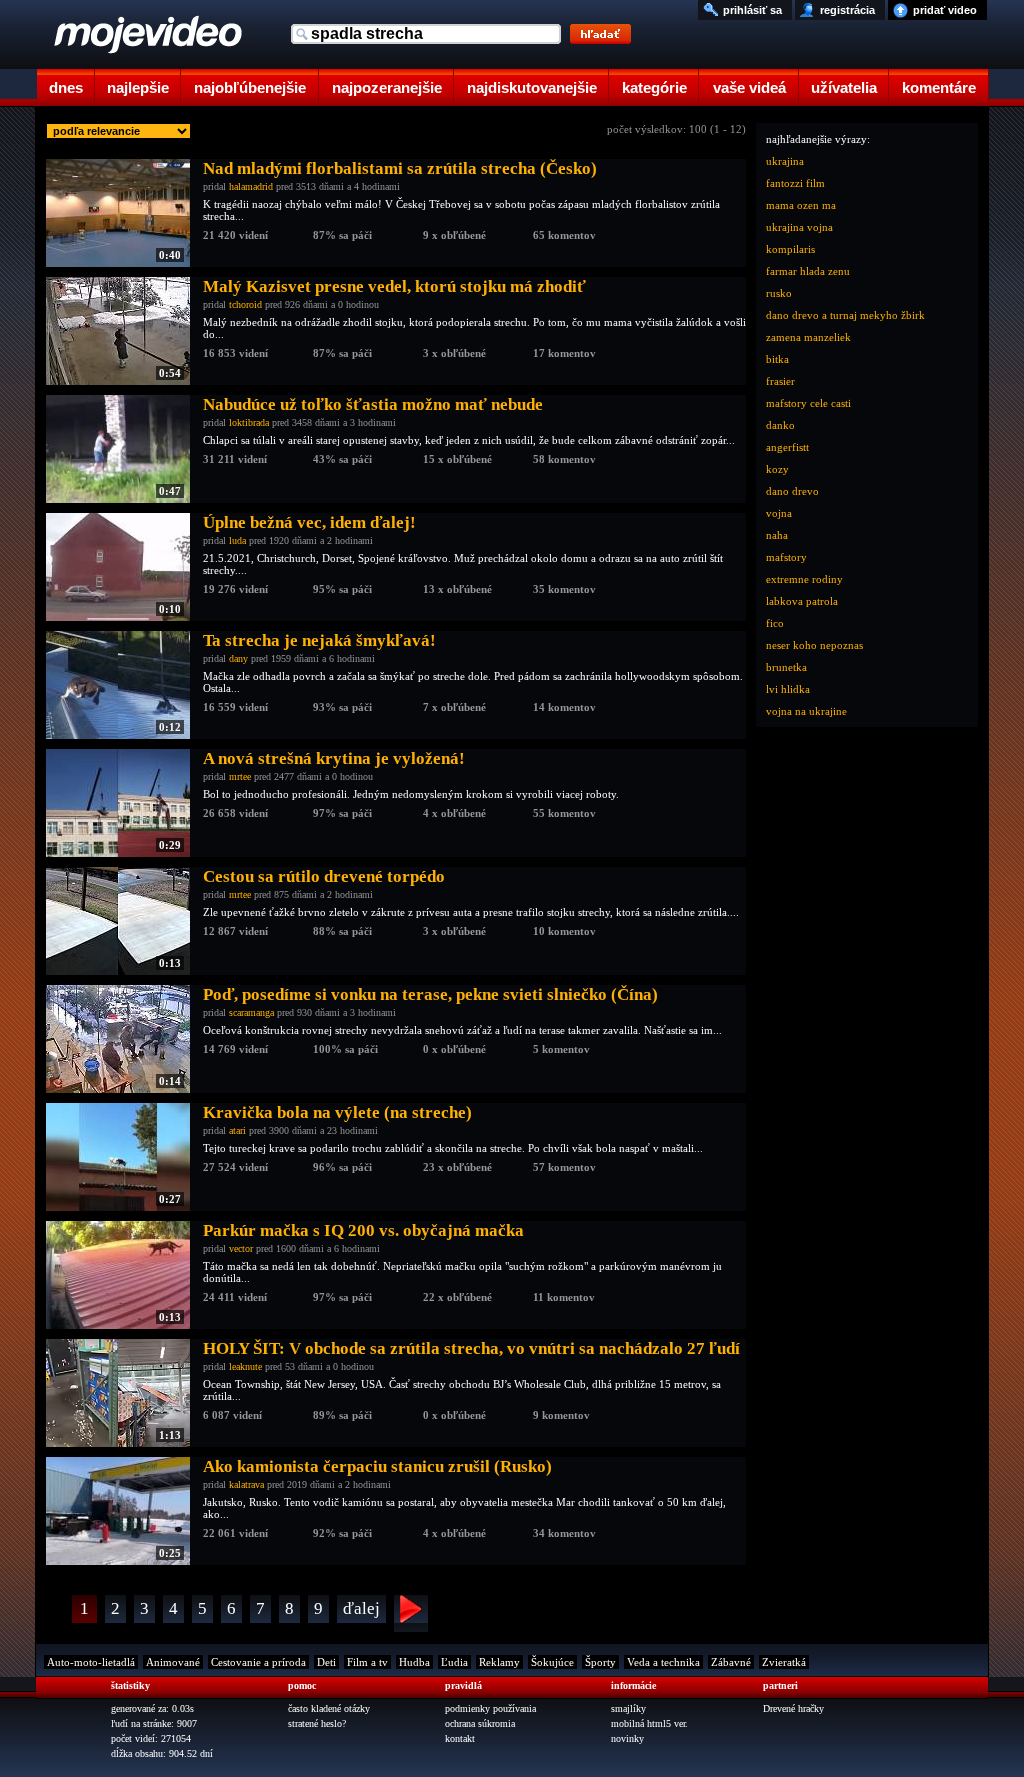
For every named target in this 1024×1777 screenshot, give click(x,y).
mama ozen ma (801, 205)
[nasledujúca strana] (411, 1613)
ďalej (361, 1608)
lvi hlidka (788, 689)
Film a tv (367, 1662)
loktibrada (249, 422)
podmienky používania (490, 1708)
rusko (779, 293)
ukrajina (785, 161)
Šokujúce (552, 1662)
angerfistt (787, 447)
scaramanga (251, 1012)
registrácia (847, 10)
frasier (780, 381)
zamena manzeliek (808, 337)
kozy (777, 469)
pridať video (945, 10)
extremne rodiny (804, 579)
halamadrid (251, 186)
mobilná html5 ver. (649, 1723)
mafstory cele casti (808, 403)
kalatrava (246, 1484)
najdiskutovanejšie (532, 87)
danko (780, 425)
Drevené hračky (793, 1708)
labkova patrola (802, 601)
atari (237, 1130)
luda (237, 540)
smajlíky (628, 1708)
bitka (777, 359)
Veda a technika (663, 1662)
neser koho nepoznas (814, 645)
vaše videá (749, 87)
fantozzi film (795, 183)
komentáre (939, 87)
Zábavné (731, 1662)
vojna (779, 513)
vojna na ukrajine (806, 711)
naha (777, 535)
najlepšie (138, 87)
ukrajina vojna (799, 227)
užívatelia (844, 87)
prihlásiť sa (752, 10)
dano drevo (792, 491)
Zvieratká (784, 1662)
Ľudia (454, 1662)
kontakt (460, 1738)
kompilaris (790, 249)
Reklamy (499, 1662)
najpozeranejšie (387, 87)
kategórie (654, 87)
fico (775, 623)
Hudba (414, 1662)
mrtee (240, 776)
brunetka (786, 667)
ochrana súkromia (480, 1723)
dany (238, 658)
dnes (66, 87)
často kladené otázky (329, 1708)
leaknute (245, 1366)
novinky (627, 1738)
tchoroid (245, 304)
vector (241, 1248)
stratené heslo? (317, 1723)
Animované (173, 1662)
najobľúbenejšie (250, 87)
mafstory (786, 557)
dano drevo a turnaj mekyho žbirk (845, 315)
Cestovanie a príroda (258, 1662)
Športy (600, 1662)
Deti (326, 1662)
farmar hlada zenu (808, 271)
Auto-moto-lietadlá (91, 1662)
